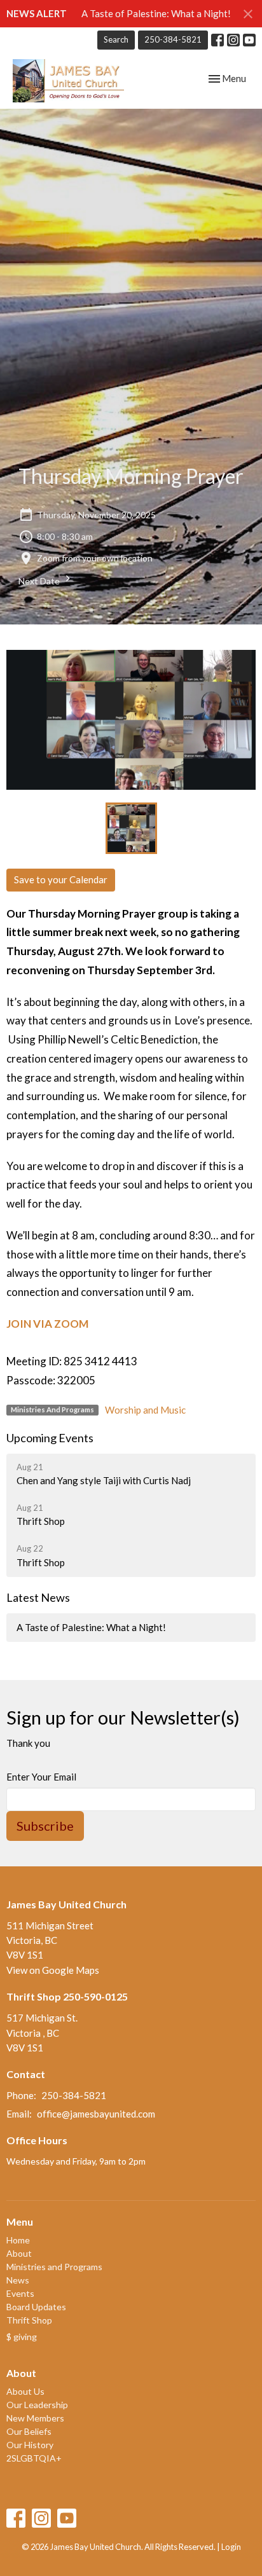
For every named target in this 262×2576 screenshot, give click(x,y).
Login (231, 2547)
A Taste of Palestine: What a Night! (156, 13)
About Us (25, 2391)
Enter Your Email (41, 1777)
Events (20, 2293)
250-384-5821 (173, 39)
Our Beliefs (29, 2431)
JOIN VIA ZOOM (47, 1324)
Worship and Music (145, 1410)
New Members (35, 2418)
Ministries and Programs (54, 2267)
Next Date (40, 581)
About (19, 2253)
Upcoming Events (50, 1438)
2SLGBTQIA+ (34, 2458)
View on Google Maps (53, 1970)
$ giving (22, 2337)
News (18, 2280)
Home (18, 2240)
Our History (30, 2445)
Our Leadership (37, 2405)
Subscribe (45, 1826)
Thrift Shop (29, 2320)
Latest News (38, 1597)
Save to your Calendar (61, 879)
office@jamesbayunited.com (96, 2114)
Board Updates (36, 2307)
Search (116, 39)
